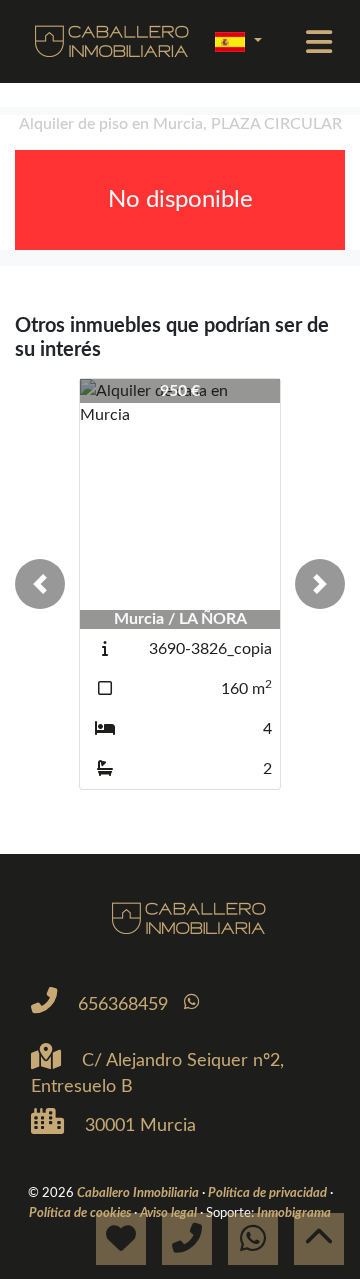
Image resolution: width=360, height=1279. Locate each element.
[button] (40, 584)
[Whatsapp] (191, 1002)
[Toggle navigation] (319, 42)
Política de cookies (81, 1213)
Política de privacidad (269, 1193)
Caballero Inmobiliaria (139, 1193)
